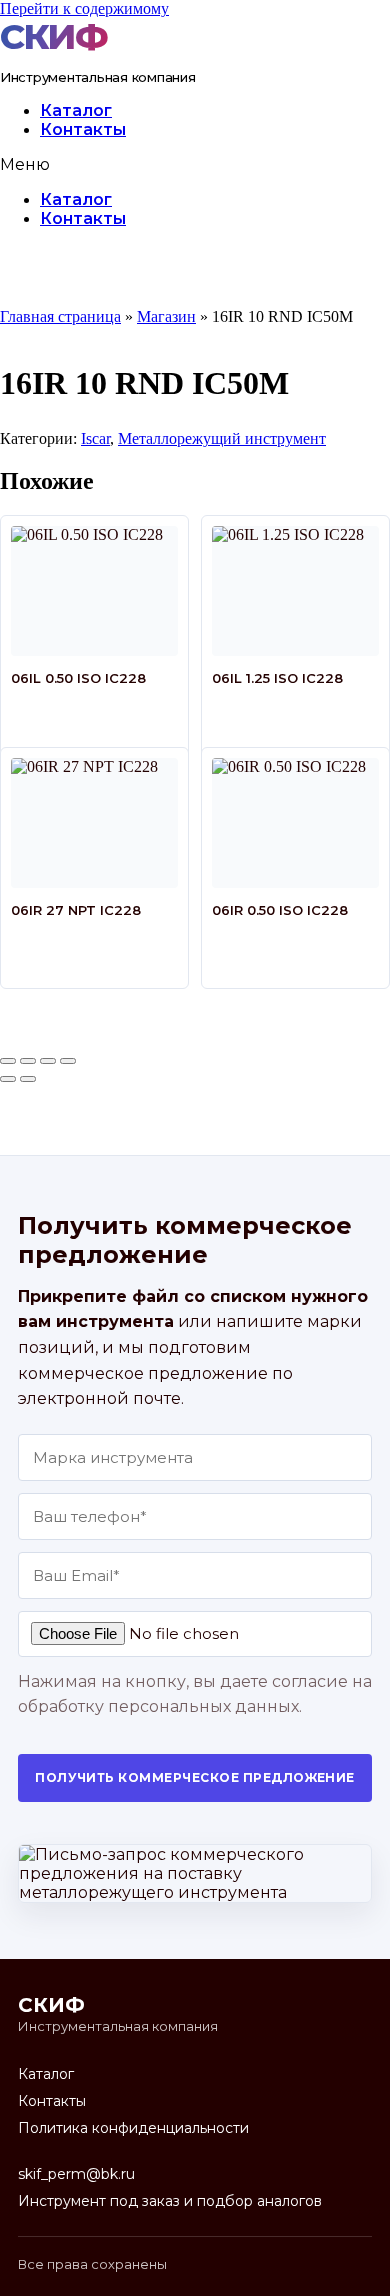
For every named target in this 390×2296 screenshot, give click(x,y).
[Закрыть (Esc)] (68, 1061)
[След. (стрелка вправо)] (28, 1079)
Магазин (166, 316)
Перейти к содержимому (84, 8)
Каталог (76, 110)
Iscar (95, 438)
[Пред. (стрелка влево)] (8, 1079)
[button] (195, 164)
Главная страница (60, 316)
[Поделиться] (48, 1061)
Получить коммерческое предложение (195, 1777)
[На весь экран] (28, 1061)
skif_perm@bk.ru (76, 2174)
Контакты (83, 129)
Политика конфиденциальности (133, 2128)
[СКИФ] (59, 37)
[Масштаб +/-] (8, 1061)
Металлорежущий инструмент (222, 438)
